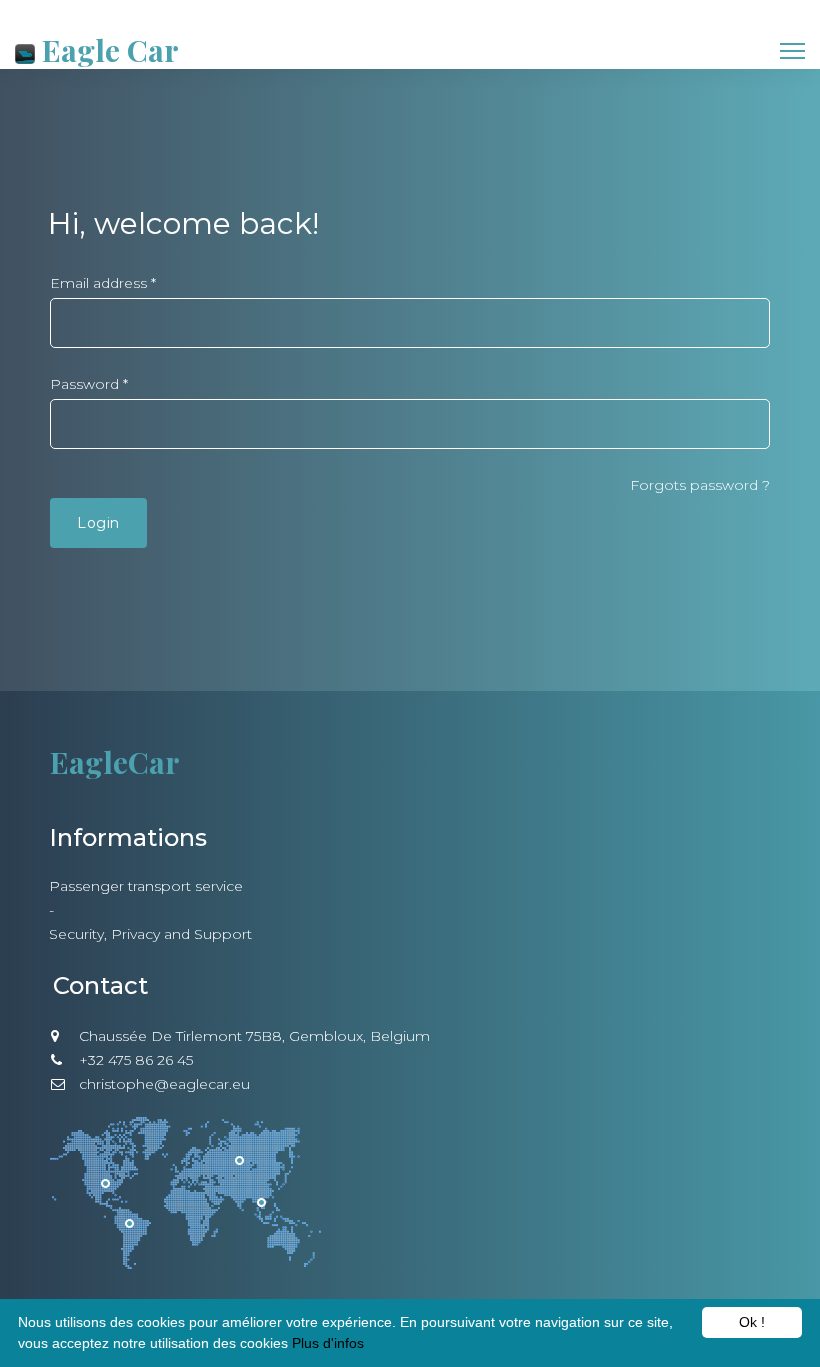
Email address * (103, 283)
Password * (89, 384)
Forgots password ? (700, 485)
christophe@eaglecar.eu (164, 1084)
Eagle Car (107, 50)
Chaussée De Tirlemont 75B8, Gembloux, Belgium (254, 1036)
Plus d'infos (328, 1343)
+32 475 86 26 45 (136, 1060)
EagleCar (115, 762)
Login (98, 523)
